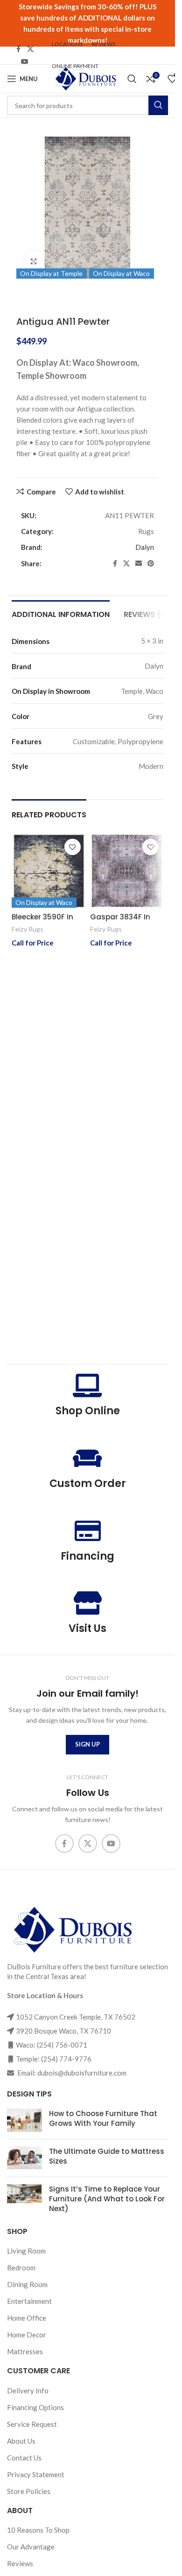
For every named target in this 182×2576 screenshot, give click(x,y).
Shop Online (88, 1411)
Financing (87, 1556)
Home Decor (27, 2335)
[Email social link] (139, 564)
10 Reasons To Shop (38, 2530)
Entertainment (29, 2301)
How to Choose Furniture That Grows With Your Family (103, 2118)
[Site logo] (85, 78)
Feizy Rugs (28, 929)
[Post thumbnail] (24, 2120)
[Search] (132, 79)
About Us (21, 2441)
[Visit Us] (88, 1603)
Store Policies (29, 2491)
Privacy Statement (36, 2474)
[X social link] (30, 49)
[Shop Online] (88, 1385)
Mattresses (25, 2351)
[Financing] (88, 1531)
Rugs (146, 531)
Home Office (27, 2318)
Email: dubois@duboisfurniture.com (71, 2073)
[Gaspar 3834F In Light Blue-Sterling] (127, 871)
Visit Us (87, 1628)
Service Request (32, 2424)
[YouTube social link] (25, 62)
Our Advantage (31, 2547)
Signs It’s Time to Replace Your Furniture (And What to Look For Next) (107, 2199)
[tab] (61, 613)
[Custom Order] (88, 1458)
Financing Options (35, 2407)
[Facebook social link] (19, 49)
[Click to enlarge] (34, 261)
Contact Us (24, 2458)
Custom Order (88, 1483)
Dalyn (145, 547)
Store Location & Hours (45, 1995)
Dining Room (27, 2284)
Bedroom (21, 2268)
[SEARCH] (158, 105)
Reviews (20, 2563)
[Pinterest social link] (151, 564)
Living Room (26, 2251)
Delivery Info (28, 2391)
